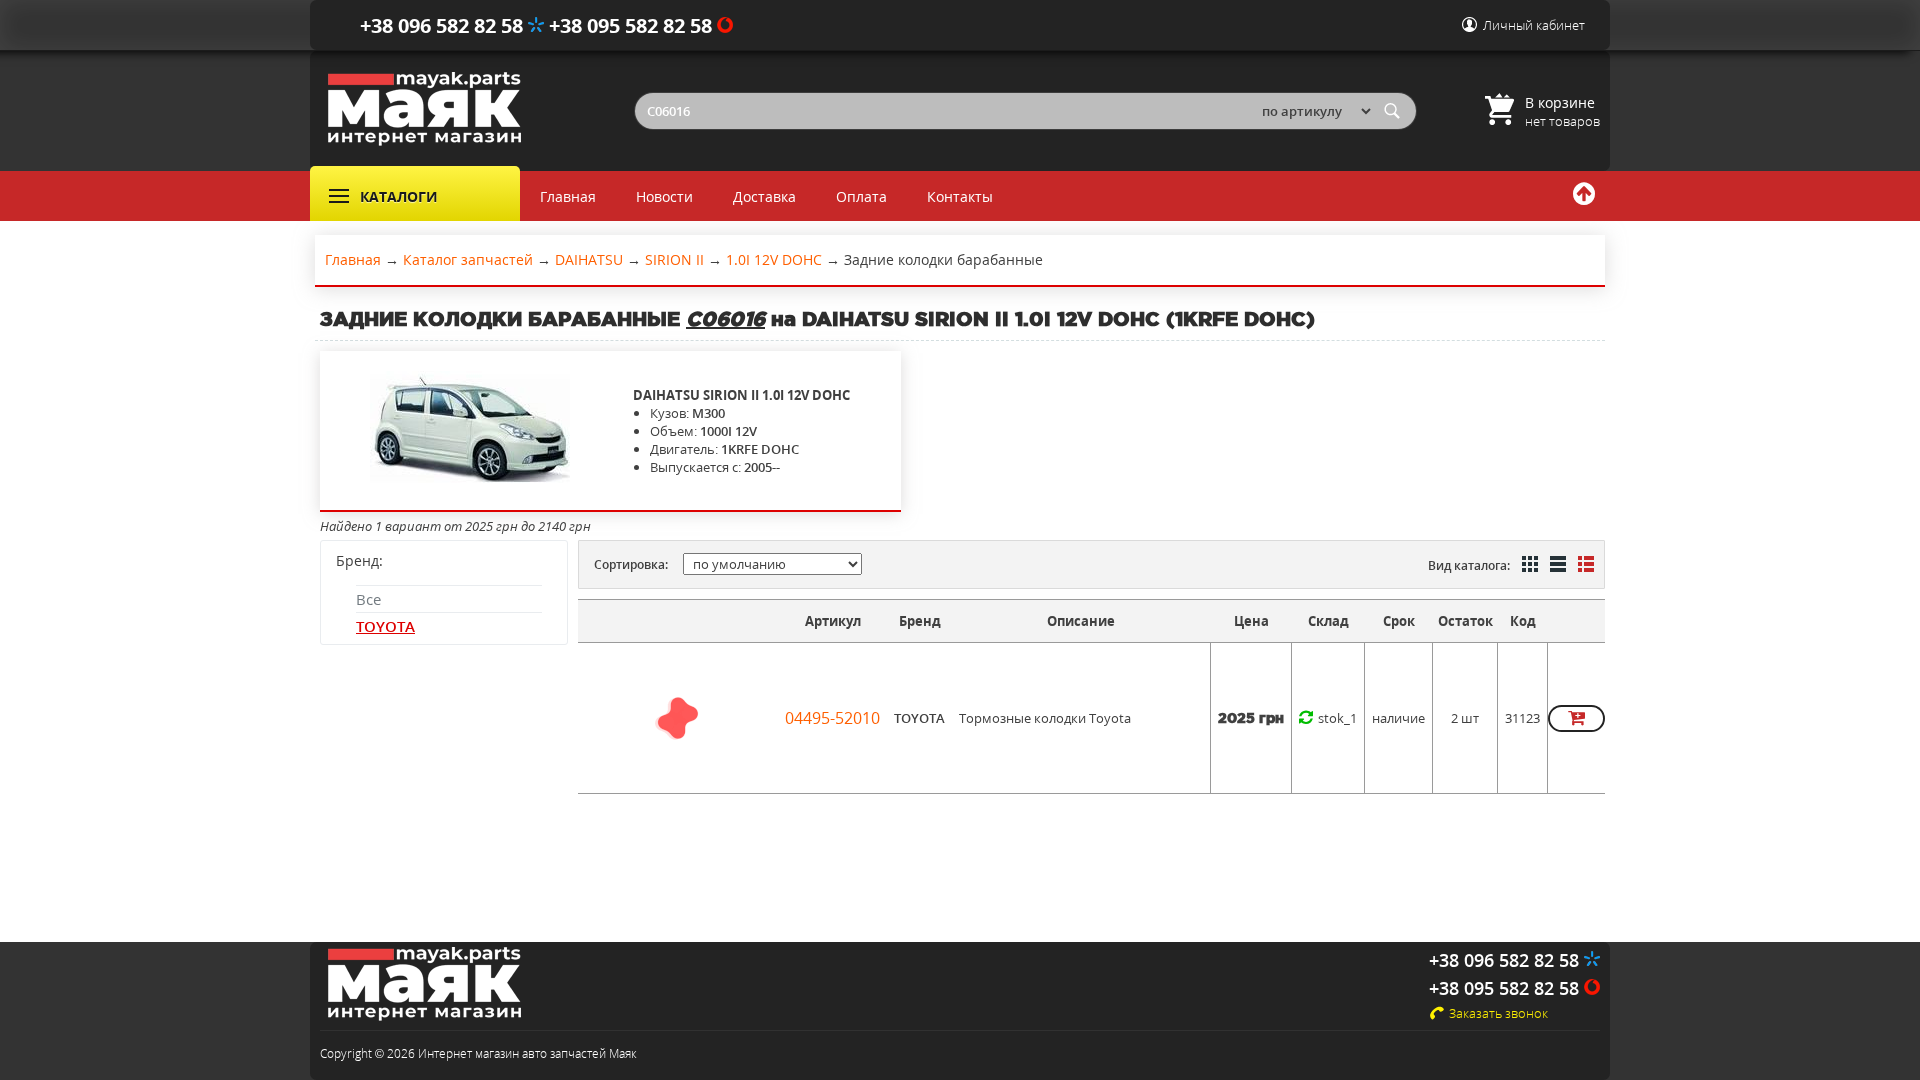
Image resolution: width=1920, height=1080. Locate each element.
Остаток (1465, 621)
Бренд (920, 621)
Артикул (833, 621)
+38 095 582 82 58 (633, 25)
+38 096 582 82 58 (444, 25)
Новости (664, 196)
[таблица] (1556, 566)
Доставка (764, 196)
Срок (1399, 621)
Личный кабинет (1534, 25)
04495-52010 (832, 718)
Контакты (960, 196)
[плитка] (1528, 566)
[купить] (1576, 718)
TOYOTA (385, 626)
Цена (1251, 621)
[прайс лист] (1584, 566)
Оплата (861, 196)
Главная (568, 196)
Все (368, 599)
